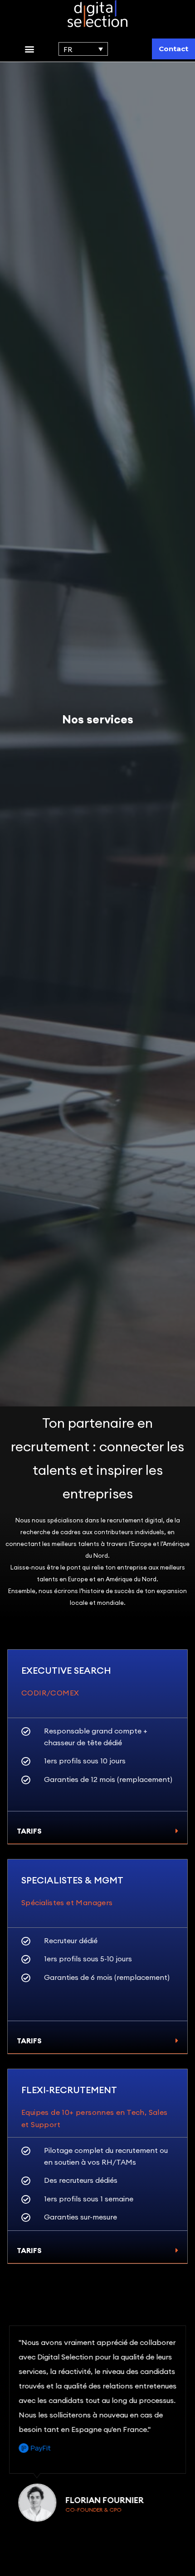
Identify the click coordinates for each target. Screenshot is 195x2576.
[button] (29, 49)
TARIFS (29, 1831)
